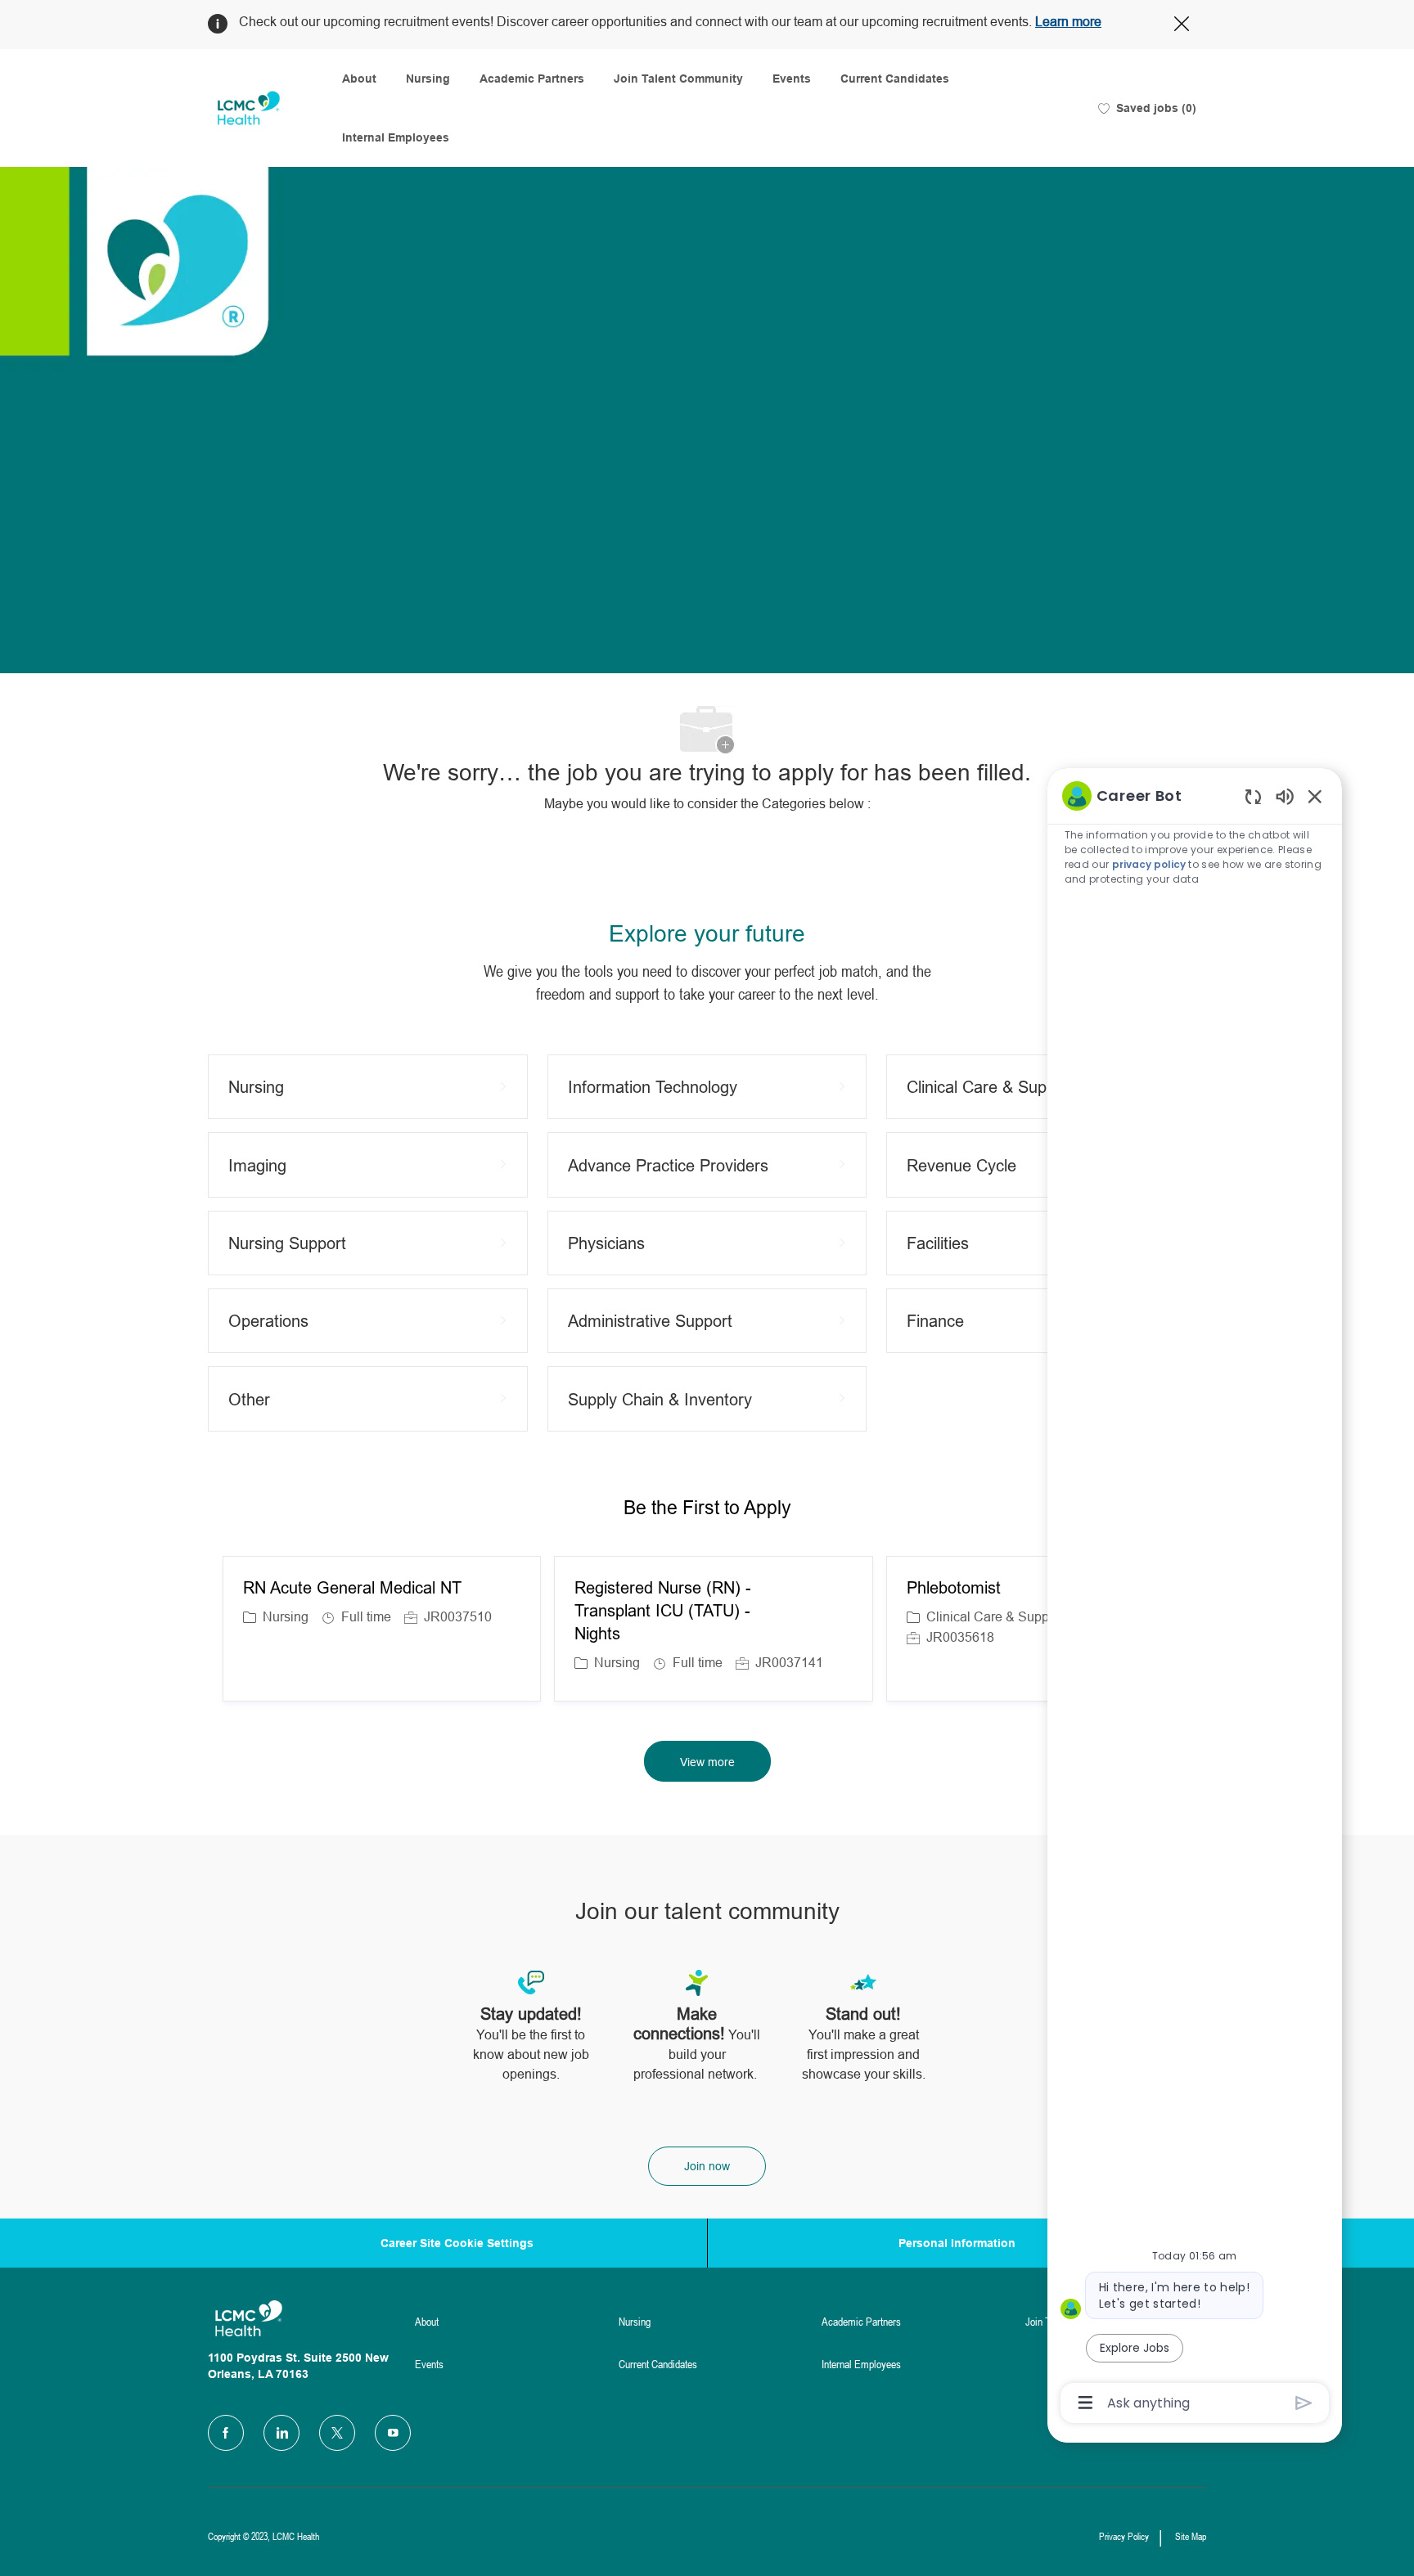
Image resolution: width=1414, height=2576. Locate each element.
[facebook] (226, 2433)
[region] (1195, 1598)
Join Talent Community (678, 79)
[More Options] (1085, 2403)
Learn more (1068, 22)
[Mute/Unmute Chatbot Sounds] (1285, 796)
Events (792, 79)
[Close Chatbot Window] (1315, 796)
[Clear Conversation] (1253, 796)
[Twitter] (337, 2433)
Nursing (428, 79)
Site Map (1191, 2537)
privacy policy (1149, 864)
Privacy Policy (1124, 2537)
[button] (707, 1761)
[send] (1304, 2403)
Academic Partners (532, 79)
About (359, 79)
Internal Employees (396, 137)
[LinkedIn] (281, 2433)
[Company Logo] (249, 108)
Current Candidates (895, 79)
